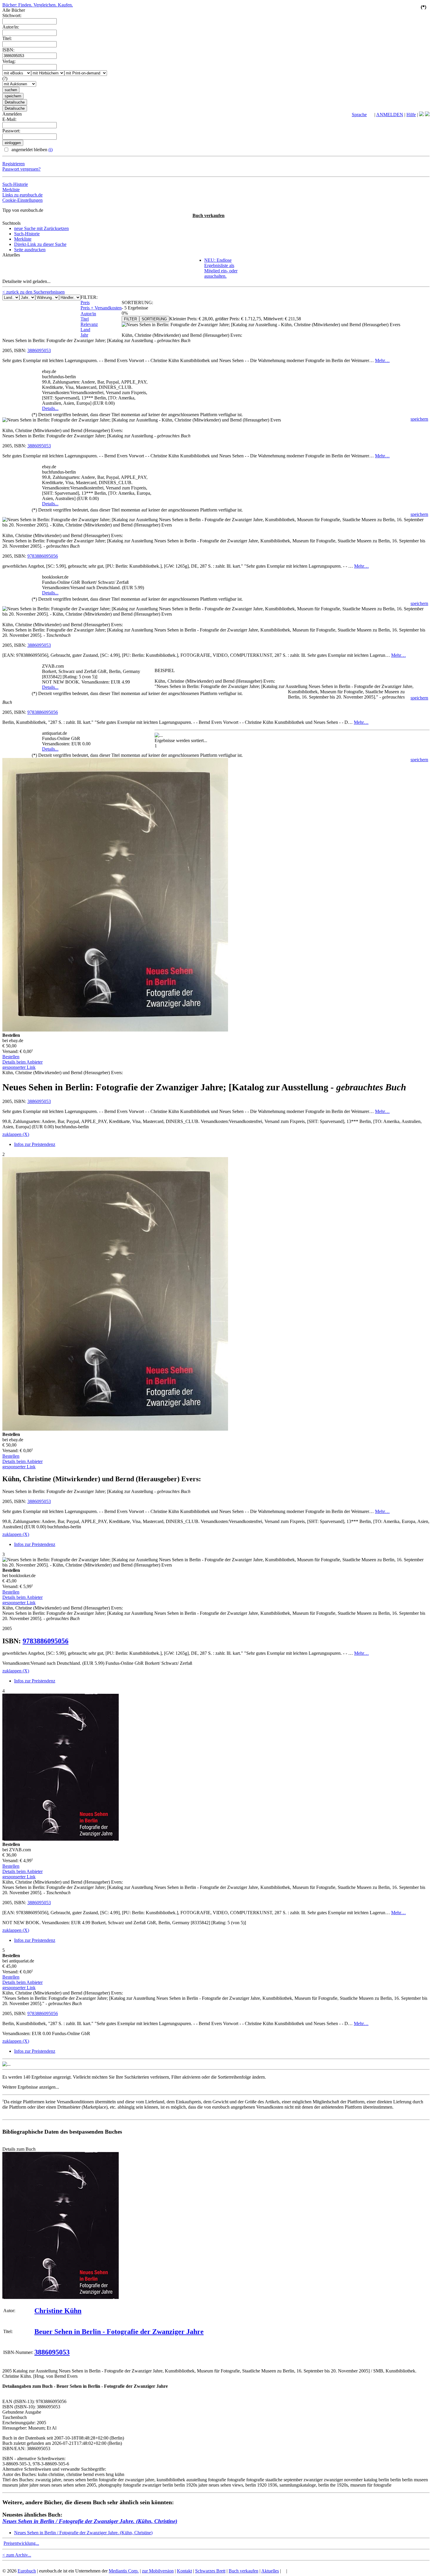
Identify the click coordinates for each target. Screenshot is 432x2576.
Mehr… (382, 360)
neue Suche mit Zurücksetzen (41, 228)
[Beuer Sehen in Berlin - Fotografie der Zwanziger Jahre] (61, 2297)
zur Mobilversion (158, 2571)
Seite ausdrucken (30, 250)
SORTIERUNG (154, 319)
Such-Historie (15, 184)
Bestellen (11, 1057)
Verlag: (9, 61)
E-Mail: (9, 119)
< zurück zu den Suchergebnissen (34, 292)
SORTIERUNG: (137, 303)
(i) (51, 150)
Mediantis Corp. (124, 2571)
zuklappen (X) (16, 1134)
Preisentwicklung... (21, 2543)
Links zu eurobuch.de (22, 195)
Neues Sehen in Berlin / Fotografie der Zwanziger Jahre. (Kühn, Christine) (90, 2521)
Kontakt (184, 2571)
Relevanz (89, 324)
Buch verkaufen (209, 215)
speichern (419, 419)
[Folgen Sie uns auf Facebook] (421, 115)
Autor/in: (11, 27)
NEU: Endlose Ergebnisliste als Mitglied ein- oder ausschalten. (221, 268)
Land (85, 330)
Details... (50, 408)
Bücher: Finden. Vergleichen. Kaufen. (38, 5)
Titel (85, 319)
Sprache (359, 115)
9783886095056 (43, 556)
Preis (85, 303)
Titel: (7, 38)
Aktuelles (270, 2571)
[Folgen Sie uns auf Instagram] (427, 115)
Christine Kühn (58, 2311)
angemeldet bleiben (31, 150)
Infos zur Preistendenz (35, 1144)
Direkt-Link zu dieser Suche (40, 244)
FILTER (130, 319)
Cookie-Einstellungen (22, 200)
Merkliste (11, 190)
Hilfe (411, 115)
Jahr (84, 335)
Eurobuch (27, 2571)
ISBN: (8, 50)
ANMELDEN (390, 115)
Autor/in (88, 314)
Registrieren (14, 164)
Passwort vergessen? (21, 169)
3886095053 (39, 350)
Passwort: (11, 131)
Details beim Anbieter (22, 1062)
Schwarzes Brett (210, 2571)
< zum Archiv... (17, 2555)
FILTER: (89, 297)
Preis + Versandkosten (101, 308)
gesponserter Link (19, 1067)
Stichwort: (12, 15)
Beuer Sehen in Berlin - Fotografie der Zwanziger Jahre (119, 2332)
